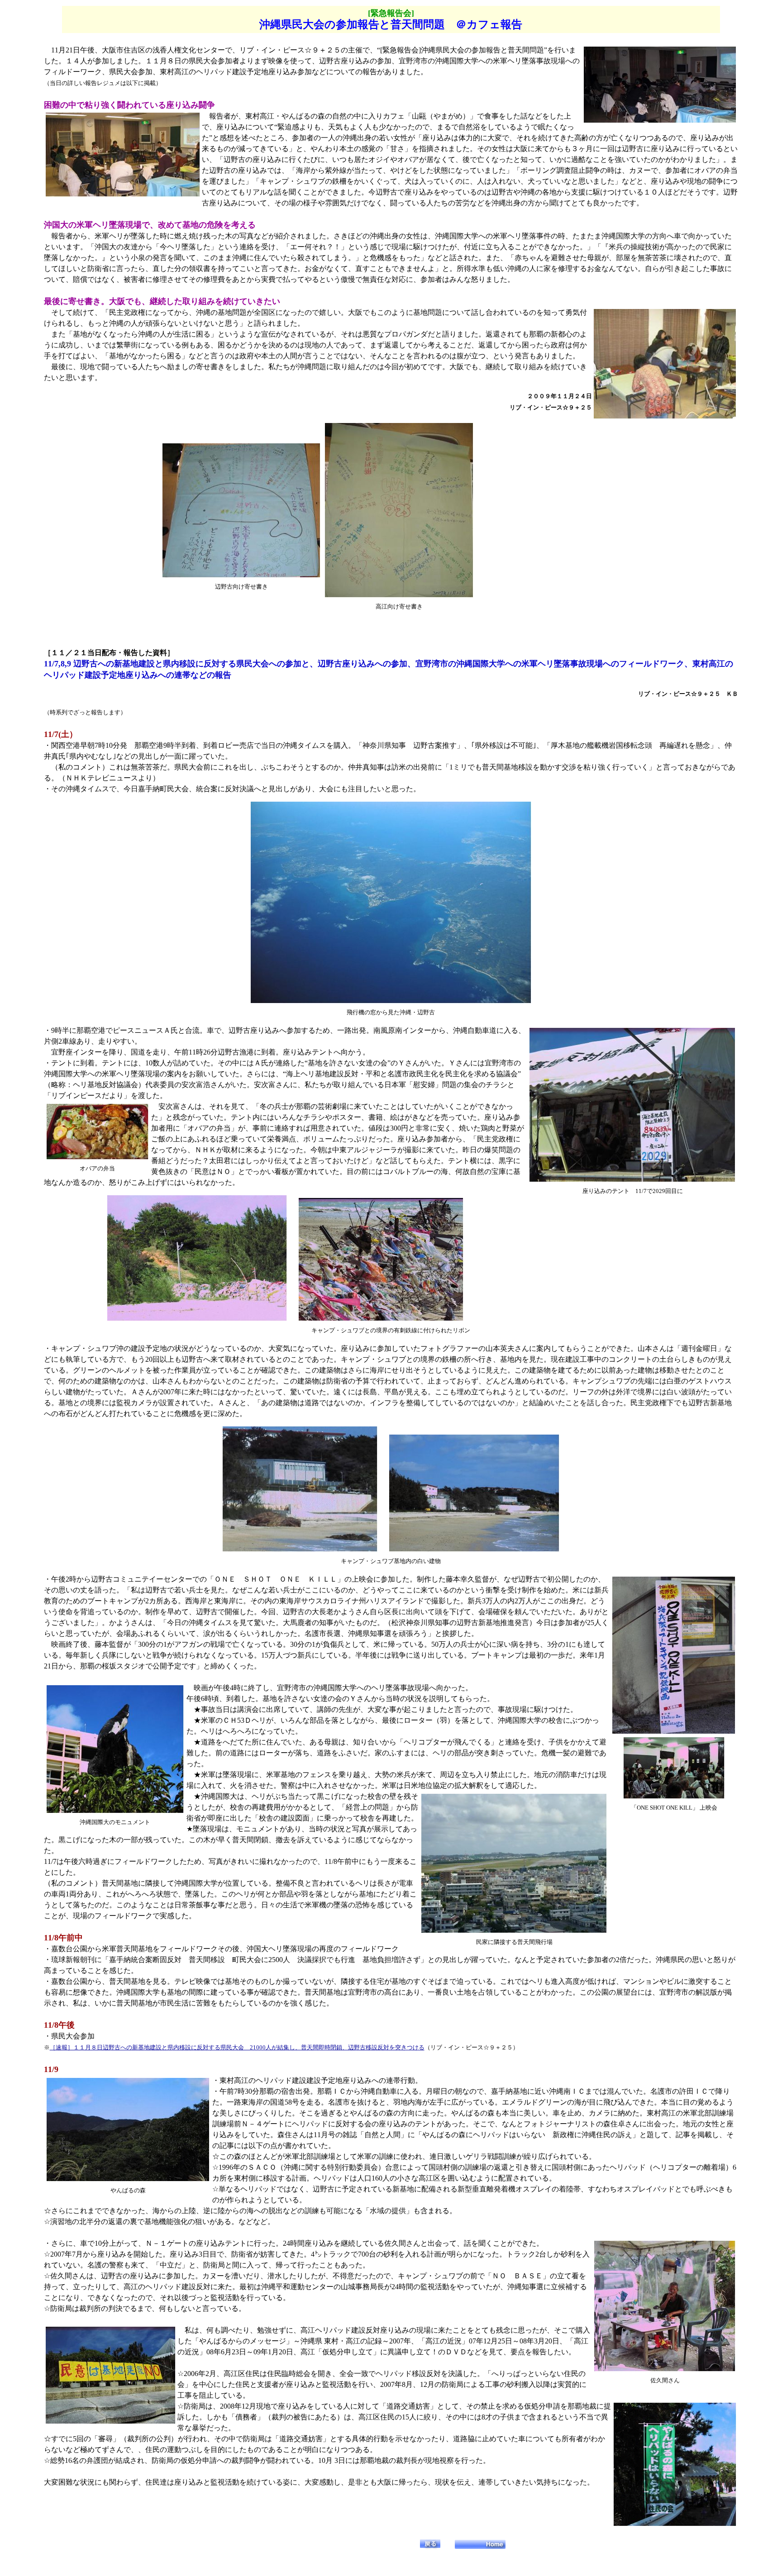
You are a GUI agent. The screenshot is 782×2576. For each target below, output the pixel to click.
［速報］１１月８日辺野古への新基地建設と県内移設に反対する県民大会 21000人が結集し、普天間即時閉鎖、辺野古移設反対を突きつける (237, 2047)
